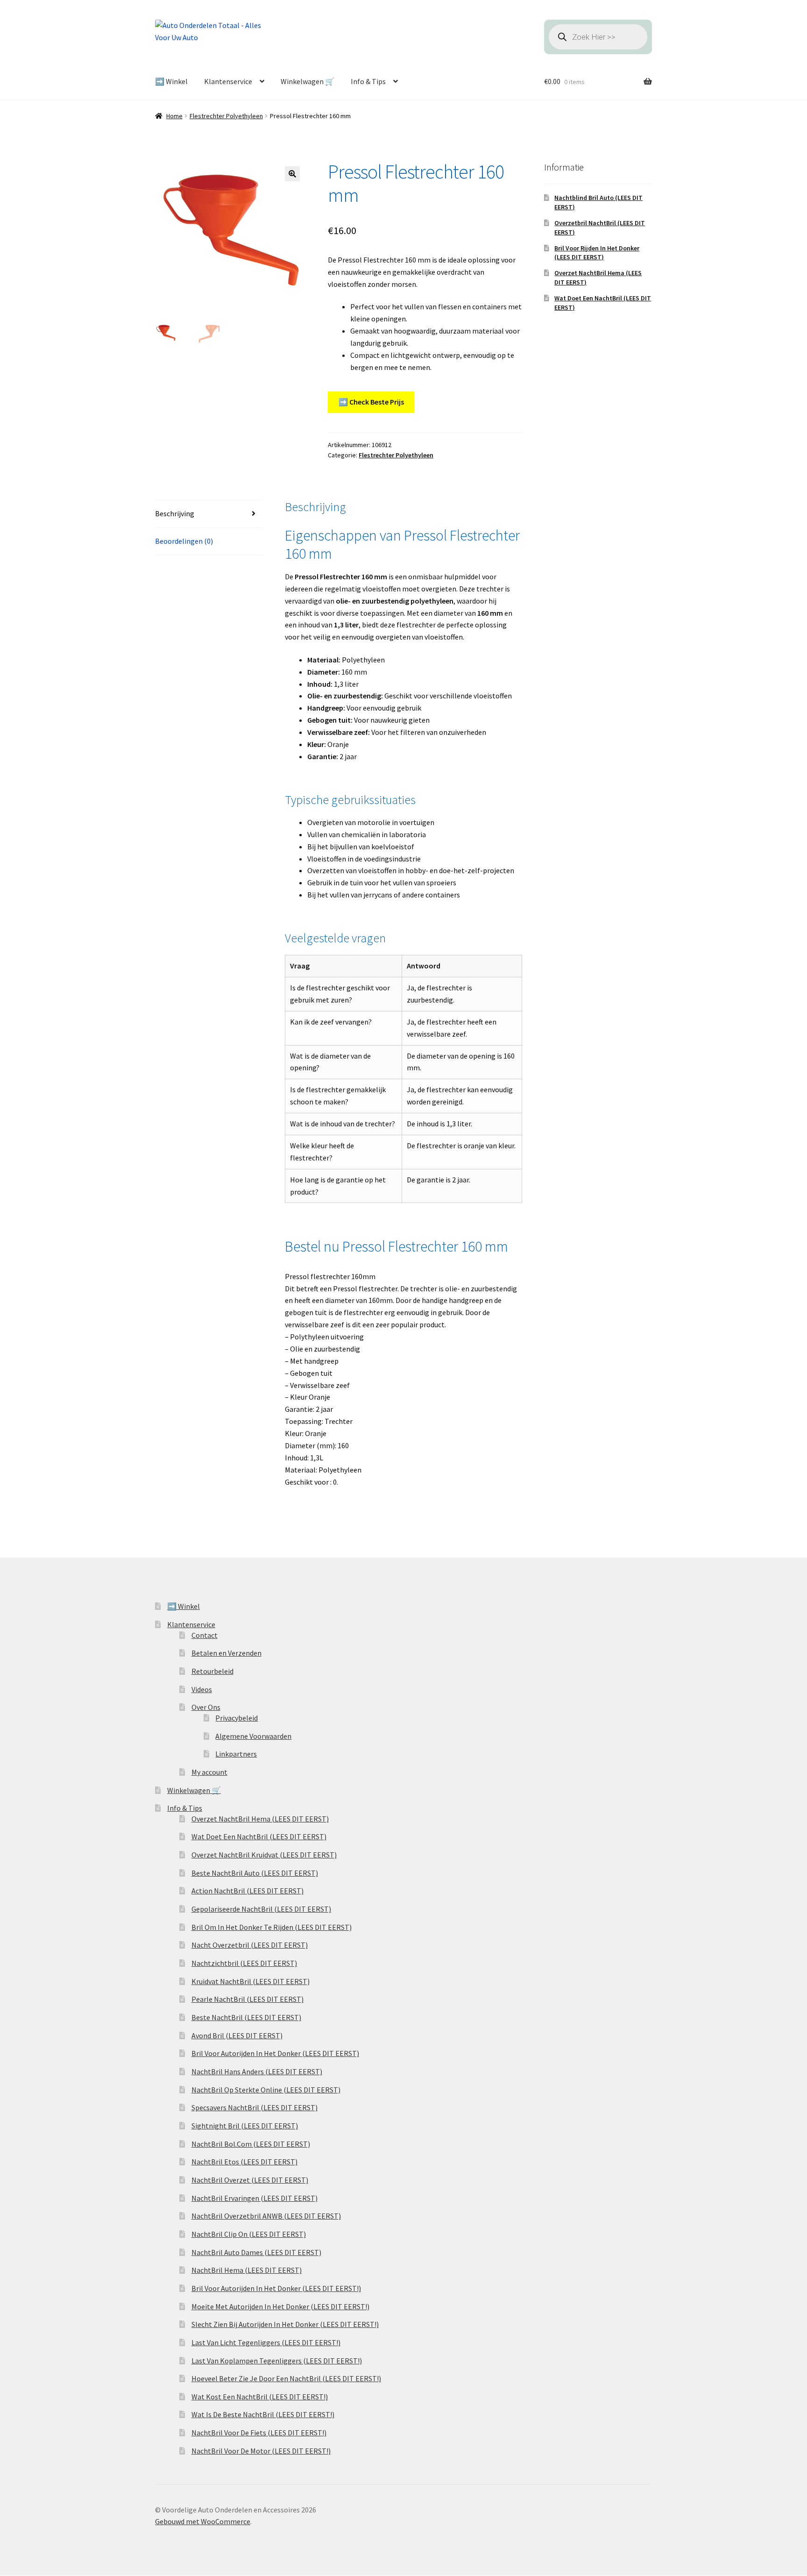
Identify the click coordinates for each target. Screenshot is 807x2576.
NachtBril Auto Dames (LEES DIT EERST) (256, 2252)
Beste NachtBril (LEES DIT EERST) (246, 2017)
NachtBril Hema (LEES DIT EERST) (247, 2270)
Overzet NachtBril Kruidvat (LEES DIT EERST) (264, 1855)
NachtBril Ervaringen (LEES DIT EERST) (255, 2198)
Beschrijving (175, 513)
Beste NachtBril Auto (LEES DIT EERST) (255, 1873)
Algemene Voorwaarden (253, 1736)
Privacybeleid (237, 1718)
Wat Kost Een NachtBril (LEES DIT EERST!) (260, 2397)
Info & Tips (368, 81)
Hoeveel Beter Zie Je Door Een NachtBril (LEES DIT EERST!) (286, 2378)
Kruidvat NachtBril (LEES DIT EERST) (251, 1981)
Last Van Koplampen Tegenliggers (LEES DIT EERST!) (277, 2361)
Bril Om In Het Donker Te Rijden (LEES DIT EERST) (272, 1927)
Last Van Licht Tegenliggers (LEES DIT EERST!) (266, 2342)
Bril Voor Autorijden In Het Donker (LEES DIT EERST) (275, 2053)
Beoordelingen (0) (184, 541)
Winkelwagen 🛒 (308, 81)
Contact (205, 1635)
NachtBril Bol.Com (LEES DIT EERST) (251, 2144)
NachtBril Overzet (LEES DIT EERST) (250, 2180)
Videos (202, 1689)
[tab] (209, 514)
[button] (292, 174)
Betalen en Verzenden (227, 1653)
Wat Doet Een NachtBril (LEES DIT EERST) (259, 1836)
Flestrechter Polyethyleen (226, 116)
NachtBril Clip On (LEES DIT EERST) (249, 2234)
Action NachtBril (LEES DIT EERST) (248, 1891)
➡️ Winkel (171, 81)
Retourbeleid (212, 1671)
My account (209, 1772)
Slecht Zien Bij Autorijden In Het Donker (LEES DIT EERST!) (285, 2324)
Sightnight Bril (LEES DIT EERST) (245, 2126)
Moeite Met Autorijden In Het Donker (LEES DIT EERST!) (280, 2306)
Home (174, 116)
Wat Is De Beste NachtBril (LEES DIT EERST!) (263, 2414)
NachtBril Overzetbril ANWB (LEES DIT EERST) (266, 2216)
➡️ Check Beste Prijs (371, 402)
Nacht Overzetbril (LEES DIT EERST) (250, 1945)
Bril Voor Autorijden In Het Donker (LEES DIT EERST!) (276, 2288)
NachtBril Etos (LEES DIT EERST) (244, 2162)
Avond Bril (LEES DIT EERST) (237, 2035)
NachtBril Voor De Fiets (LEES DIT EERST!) (259, 2433)
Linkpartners (236, 1754)
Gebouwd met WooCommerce (203, 2521)
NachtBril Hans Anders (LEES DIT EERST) (257, 2071)
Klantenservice (228, 81)
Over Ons (206, 1707)
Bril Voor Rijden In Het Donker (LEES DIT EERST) (597, 253)
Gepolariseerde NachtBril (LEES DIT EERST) (261, 1909)
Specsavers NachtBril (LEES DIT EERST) (255, 2107)
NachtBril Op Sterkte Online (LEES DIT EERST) (266, 2090)
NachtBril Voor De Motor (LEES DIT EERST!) (261, 2451)
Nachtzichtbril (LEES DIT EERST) (244, 1963)
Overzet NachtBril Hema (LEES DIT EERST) (260, 1819)
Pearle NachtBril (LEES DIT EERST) (248, 1999)
